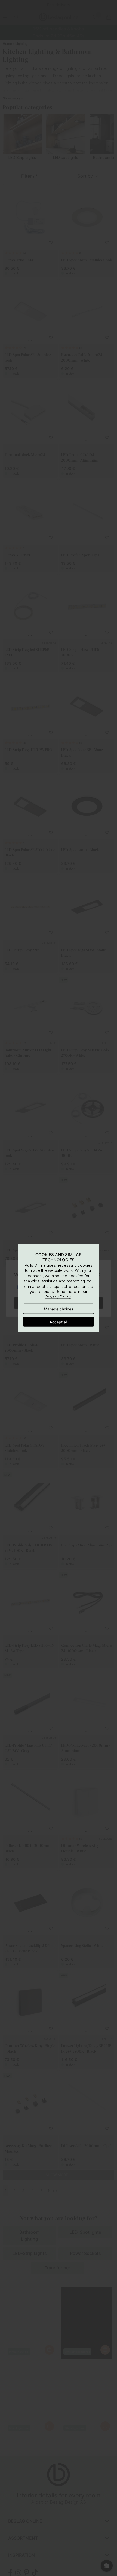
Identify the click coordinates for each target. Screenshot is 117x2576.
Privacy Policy (58, 1297)
